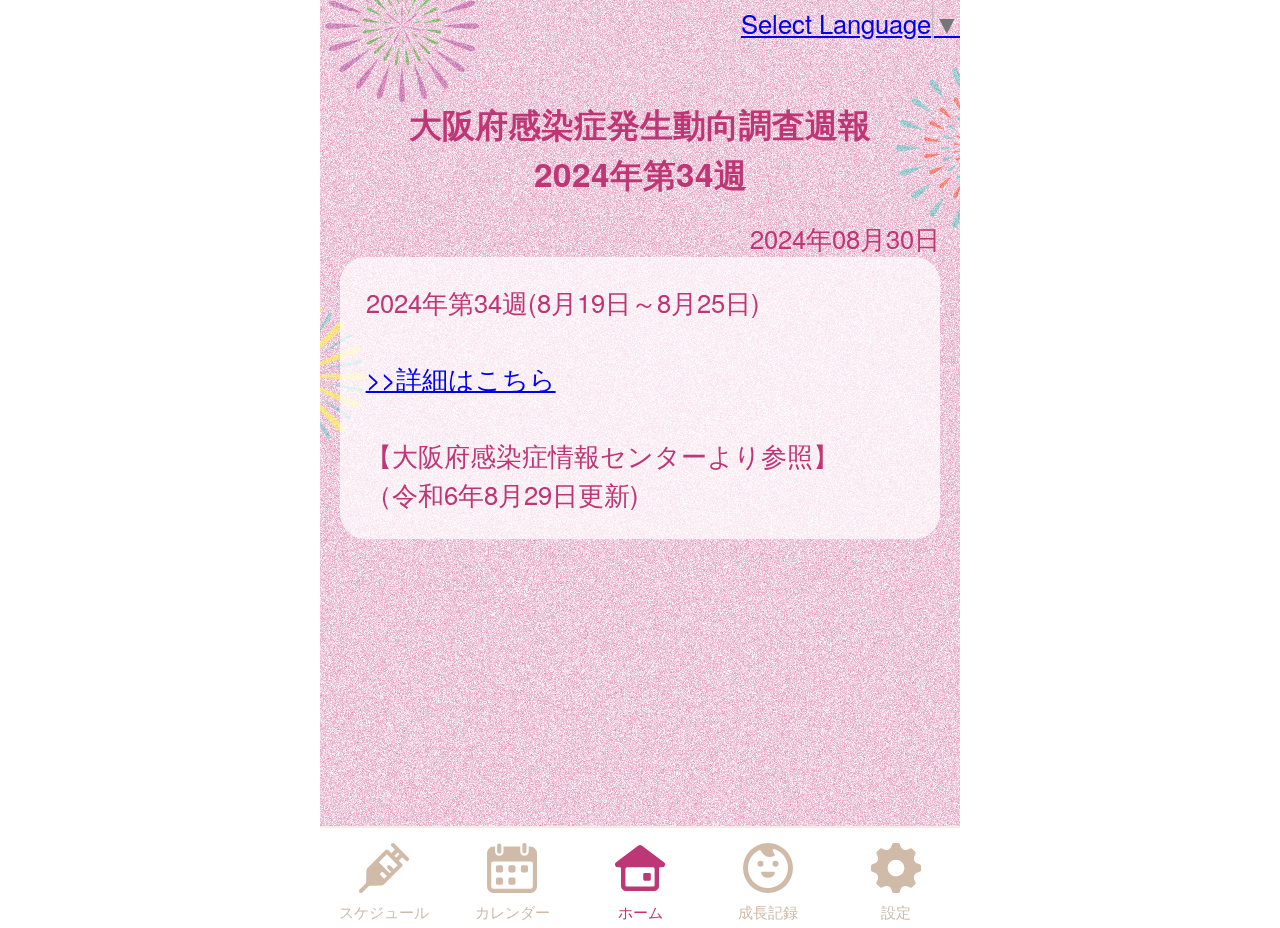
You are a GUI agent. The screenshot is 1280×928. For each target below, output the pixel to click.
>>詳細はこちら (461, 378)
